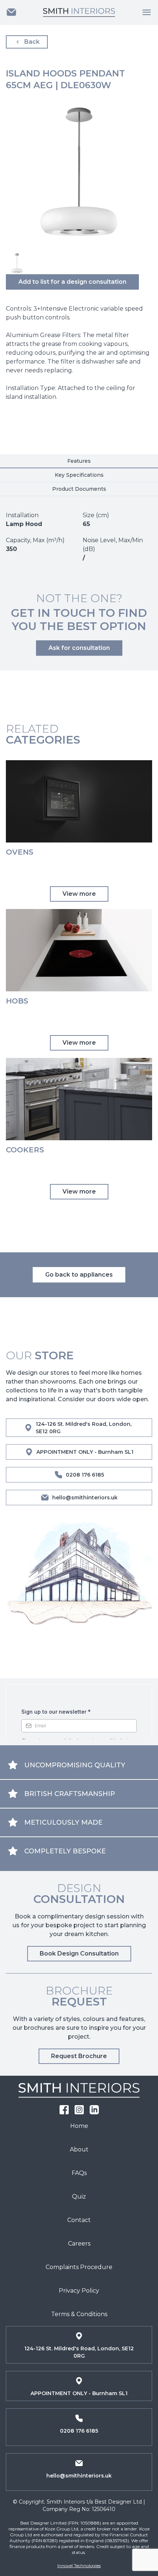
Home (79, 2126)
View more (79, 894)
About (79, 2149)
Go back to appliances (79, 1275)
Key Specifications (79, 475)
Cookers (25, 1150)
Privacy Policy (79, 2291)
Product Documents (79, 489)
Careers (79, 2244)
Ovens (20, 852)
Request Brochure (79, 2056)
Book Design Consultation (79, 1954)
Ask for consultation (79, 648)
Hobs (17, 1001)
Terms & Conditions (79, 2314)
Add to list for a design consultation (72, 282)
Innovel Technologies (79, 2566)
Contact (79, 2220)
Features (79, 461)
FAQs (79, 2173)
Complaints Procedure (79, 2267)
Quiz (79, 2196)
